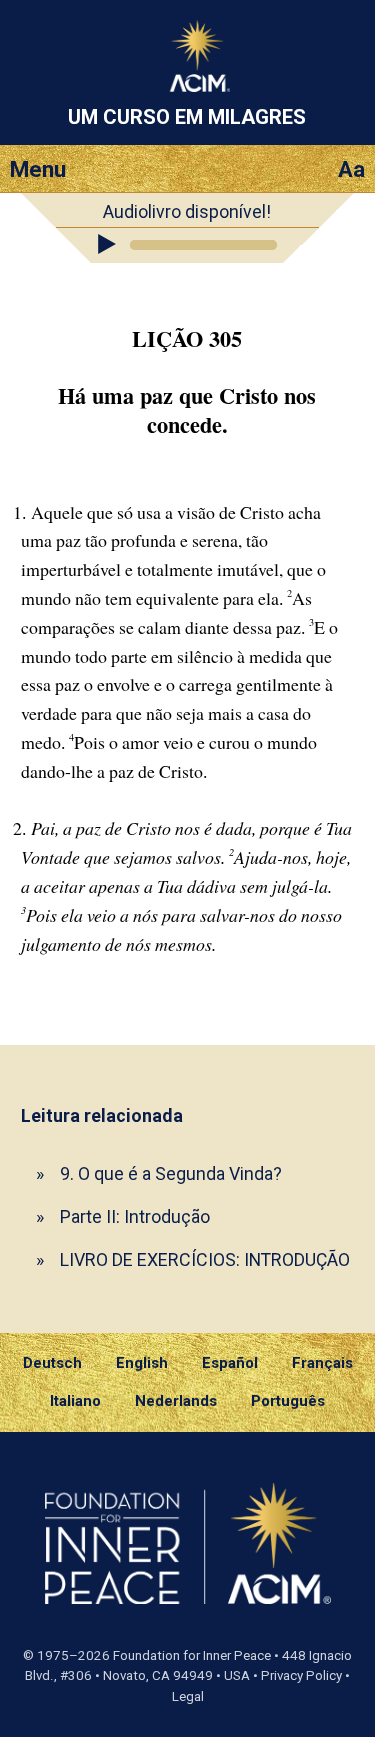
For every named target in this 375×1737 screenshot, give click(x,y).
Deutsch (52, 1363)
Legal (188, 1696)
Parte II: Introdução (135, 1216)
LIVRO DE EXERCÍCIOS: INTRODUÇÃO (205, 1259)
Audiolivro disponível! (187, 211)
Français (322, 1363)
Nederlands (176, 1401)
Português (288, 1401)
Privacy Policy (301, 1675)
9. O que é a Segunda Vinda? (171, 1173)
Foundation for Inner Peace (192, 1655)
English (142, 1363)
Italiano (75, 1401)
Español (230, 1363)
